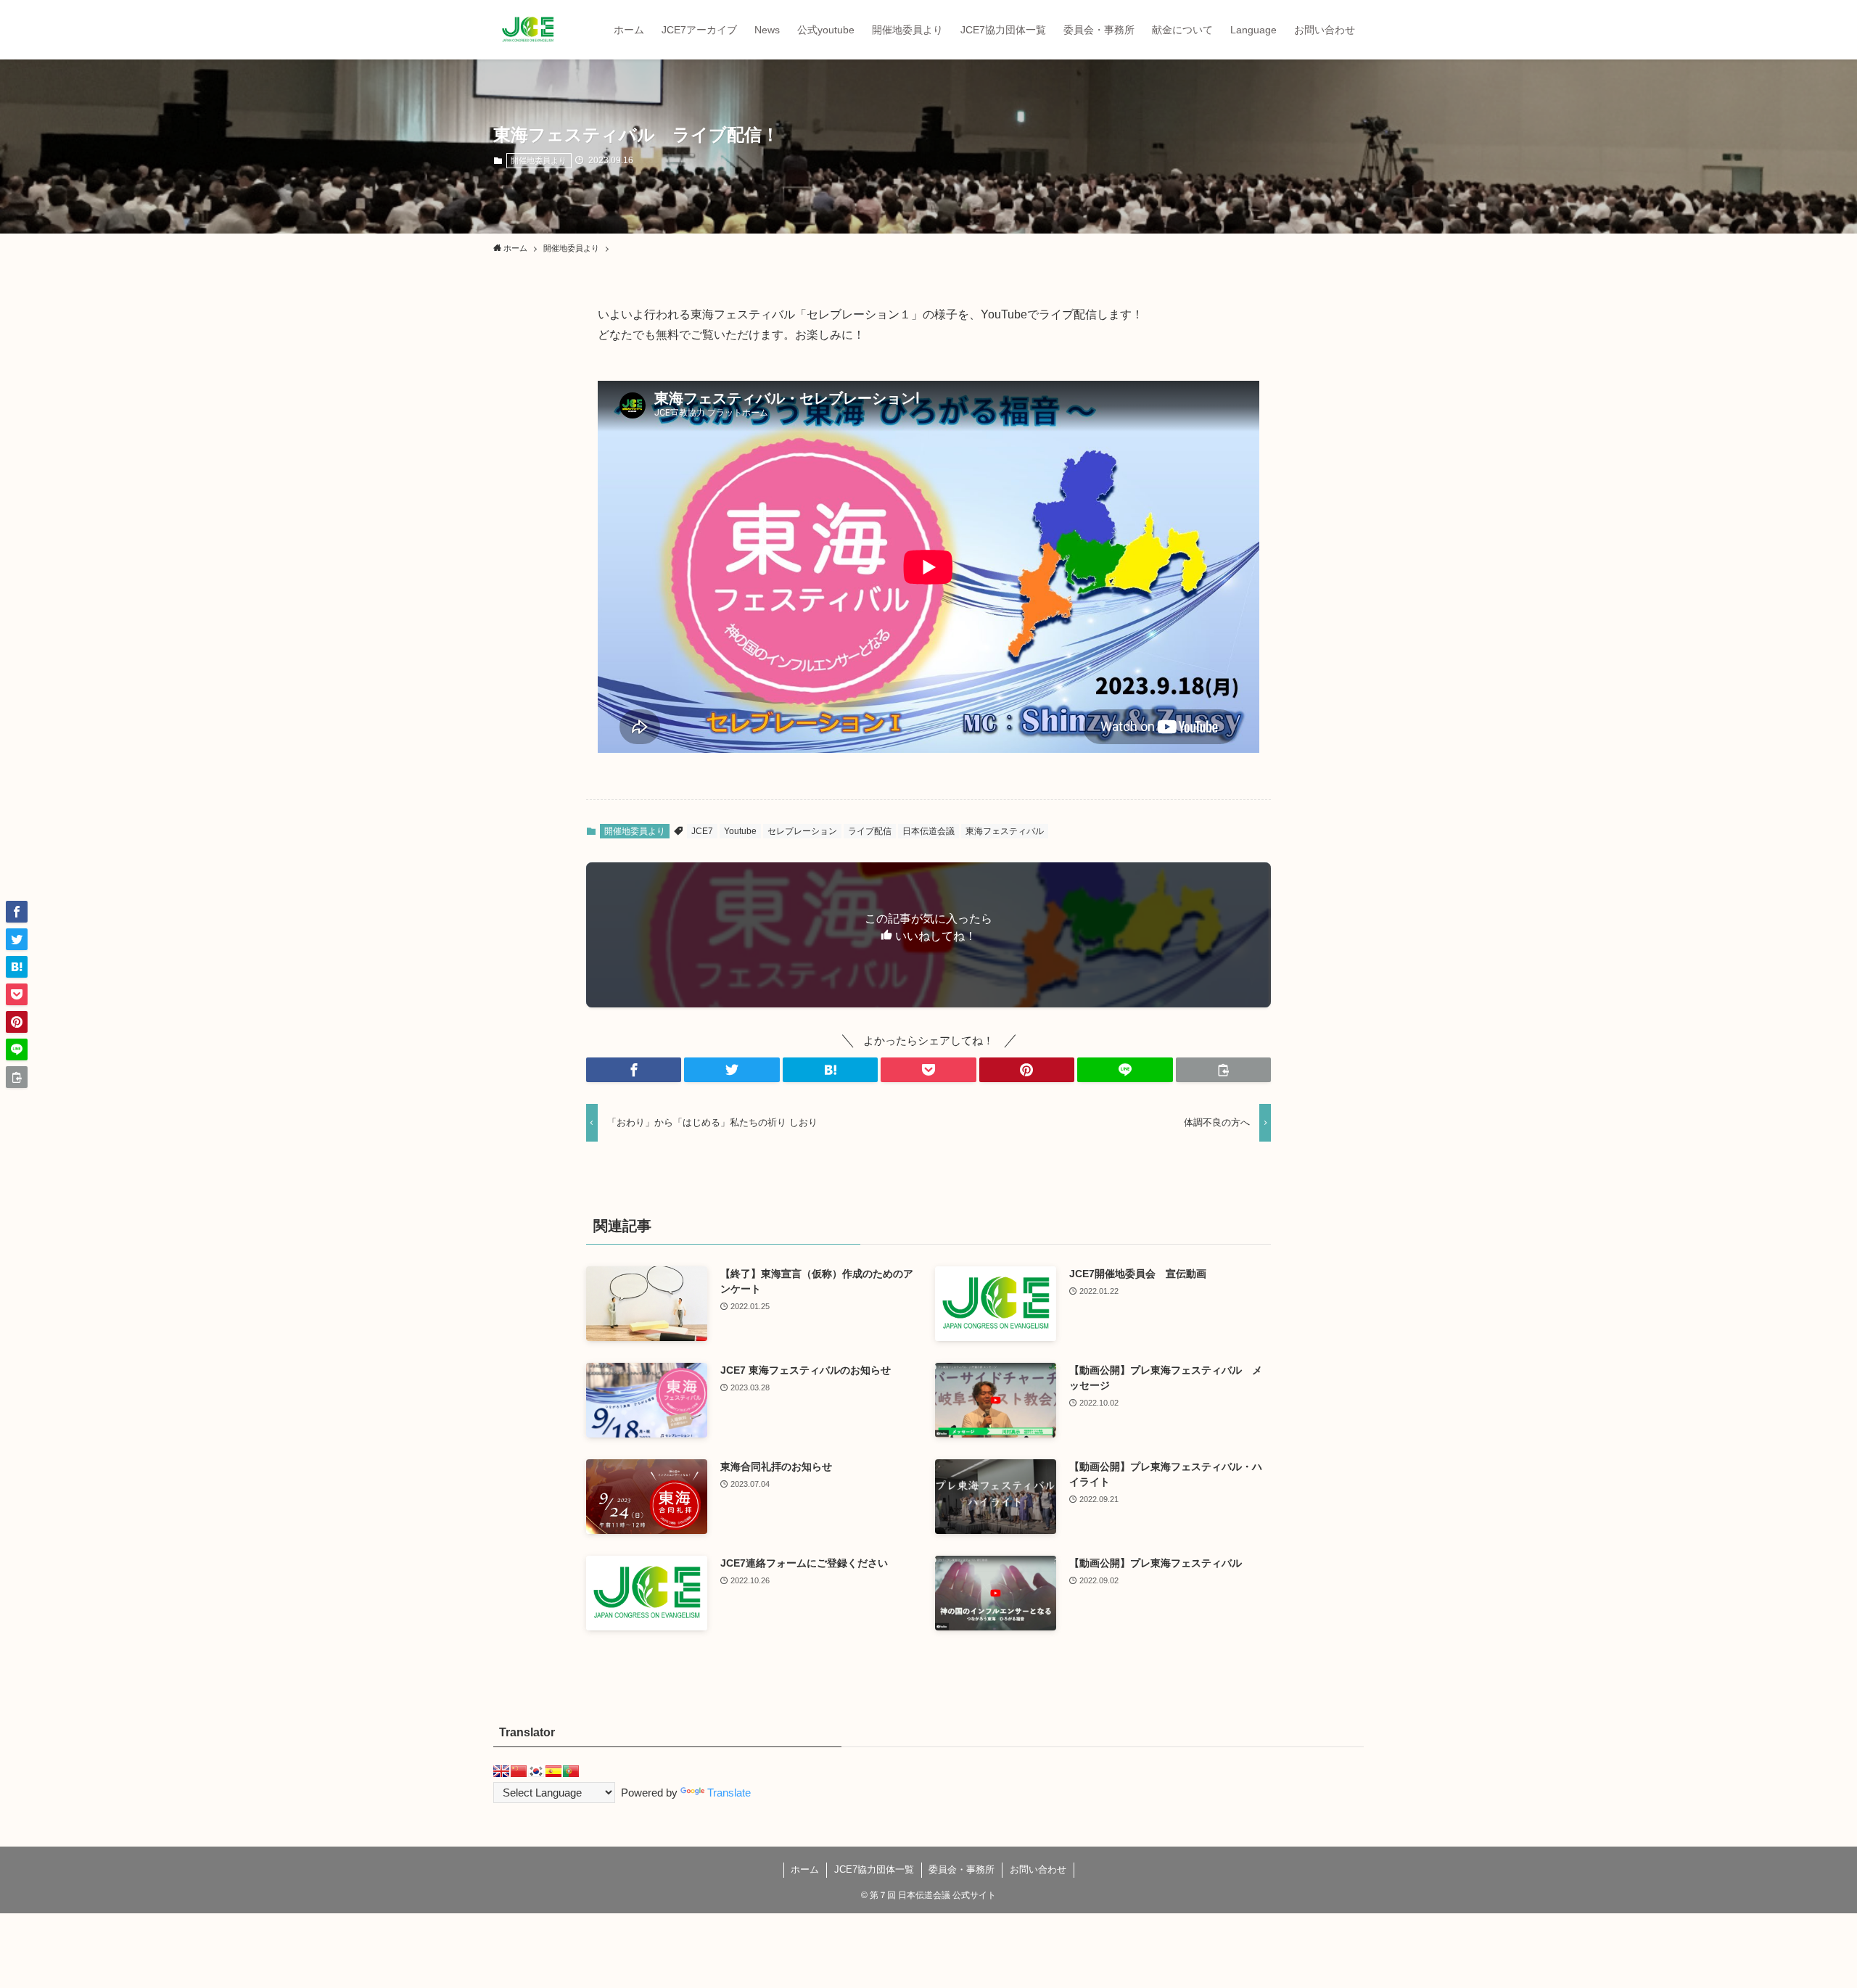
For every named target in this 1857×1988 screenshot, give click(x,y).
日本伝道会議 (928, 831)
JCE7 (702, 831)
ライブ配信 (870, 831)
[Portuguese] (571, 1771)
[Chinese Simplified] (519, 1771)
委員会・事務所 (962, 1869)
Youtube (740, 831)
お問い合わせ (1038, 1869)
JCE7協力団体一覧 (874, 1869)
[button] (634, 1070)
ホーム (805, 1869)
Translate (729, 1793)
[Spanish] (553, 1771)
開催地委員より (539, 160)
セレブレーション (802, 831)
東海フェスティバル (1005, 831)
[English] (501, 1771)
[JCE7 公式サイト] (528, 30)
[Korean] (536, 1771)
